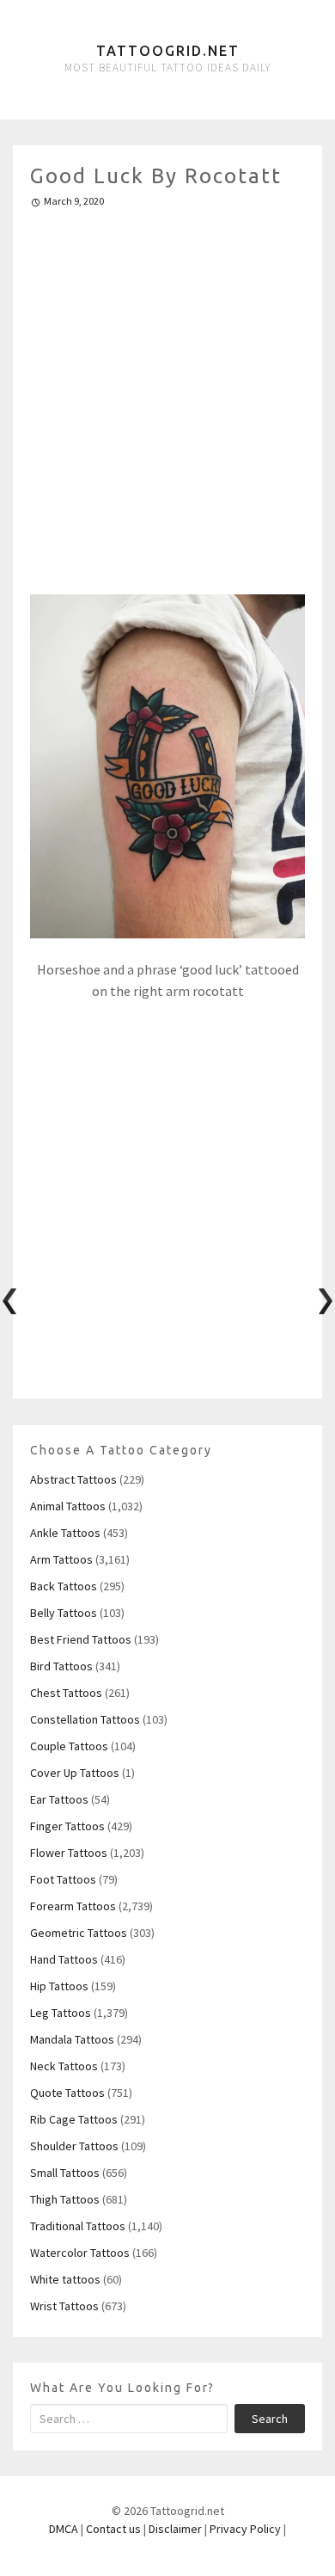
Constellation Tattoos (85, 1719)
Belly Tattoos (64, 1613)
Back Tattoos (64, 1586)
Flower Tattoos (69, 1853)
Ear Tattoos (59, 1799)
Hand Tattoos (64, 1959)
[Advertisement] (167, 394)
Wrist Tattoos (64, 2306)
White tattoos (65, 2279)
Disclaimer (175, 2529)
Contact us (113, 2529)
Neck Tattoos (64, 2066)
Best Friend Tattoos (81, 1639)
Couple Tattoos (69, 1746)
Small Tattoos (65, 2173)
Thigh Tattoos (65, 2199)
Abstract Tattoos (73, 1479)
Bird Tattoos (61, 1666)
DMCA (64, 2529)
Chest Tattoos (66, 1693)
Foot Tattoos (63, 1879)
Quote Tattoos (67, 2093)
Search (270, 2419)
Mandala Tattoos (72, 2039)
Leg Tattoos (61, 2013)
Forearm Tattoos (73, 1906)
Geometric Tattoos (79, 1933)
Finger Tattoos (67, 1826)
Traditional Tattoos (78, 2226)
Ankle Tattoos (65, 1533)
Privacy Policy (245, 2529)
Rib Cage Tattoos (74, 2119)
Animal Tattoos (68, 1506)
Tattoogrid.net (168, 51)
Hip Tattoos (59, 1986)
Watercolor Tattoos (80, 2253)
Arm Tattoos (61, 1559)
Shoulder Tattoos (74, 2146)
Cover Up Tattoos (75, 1773)
